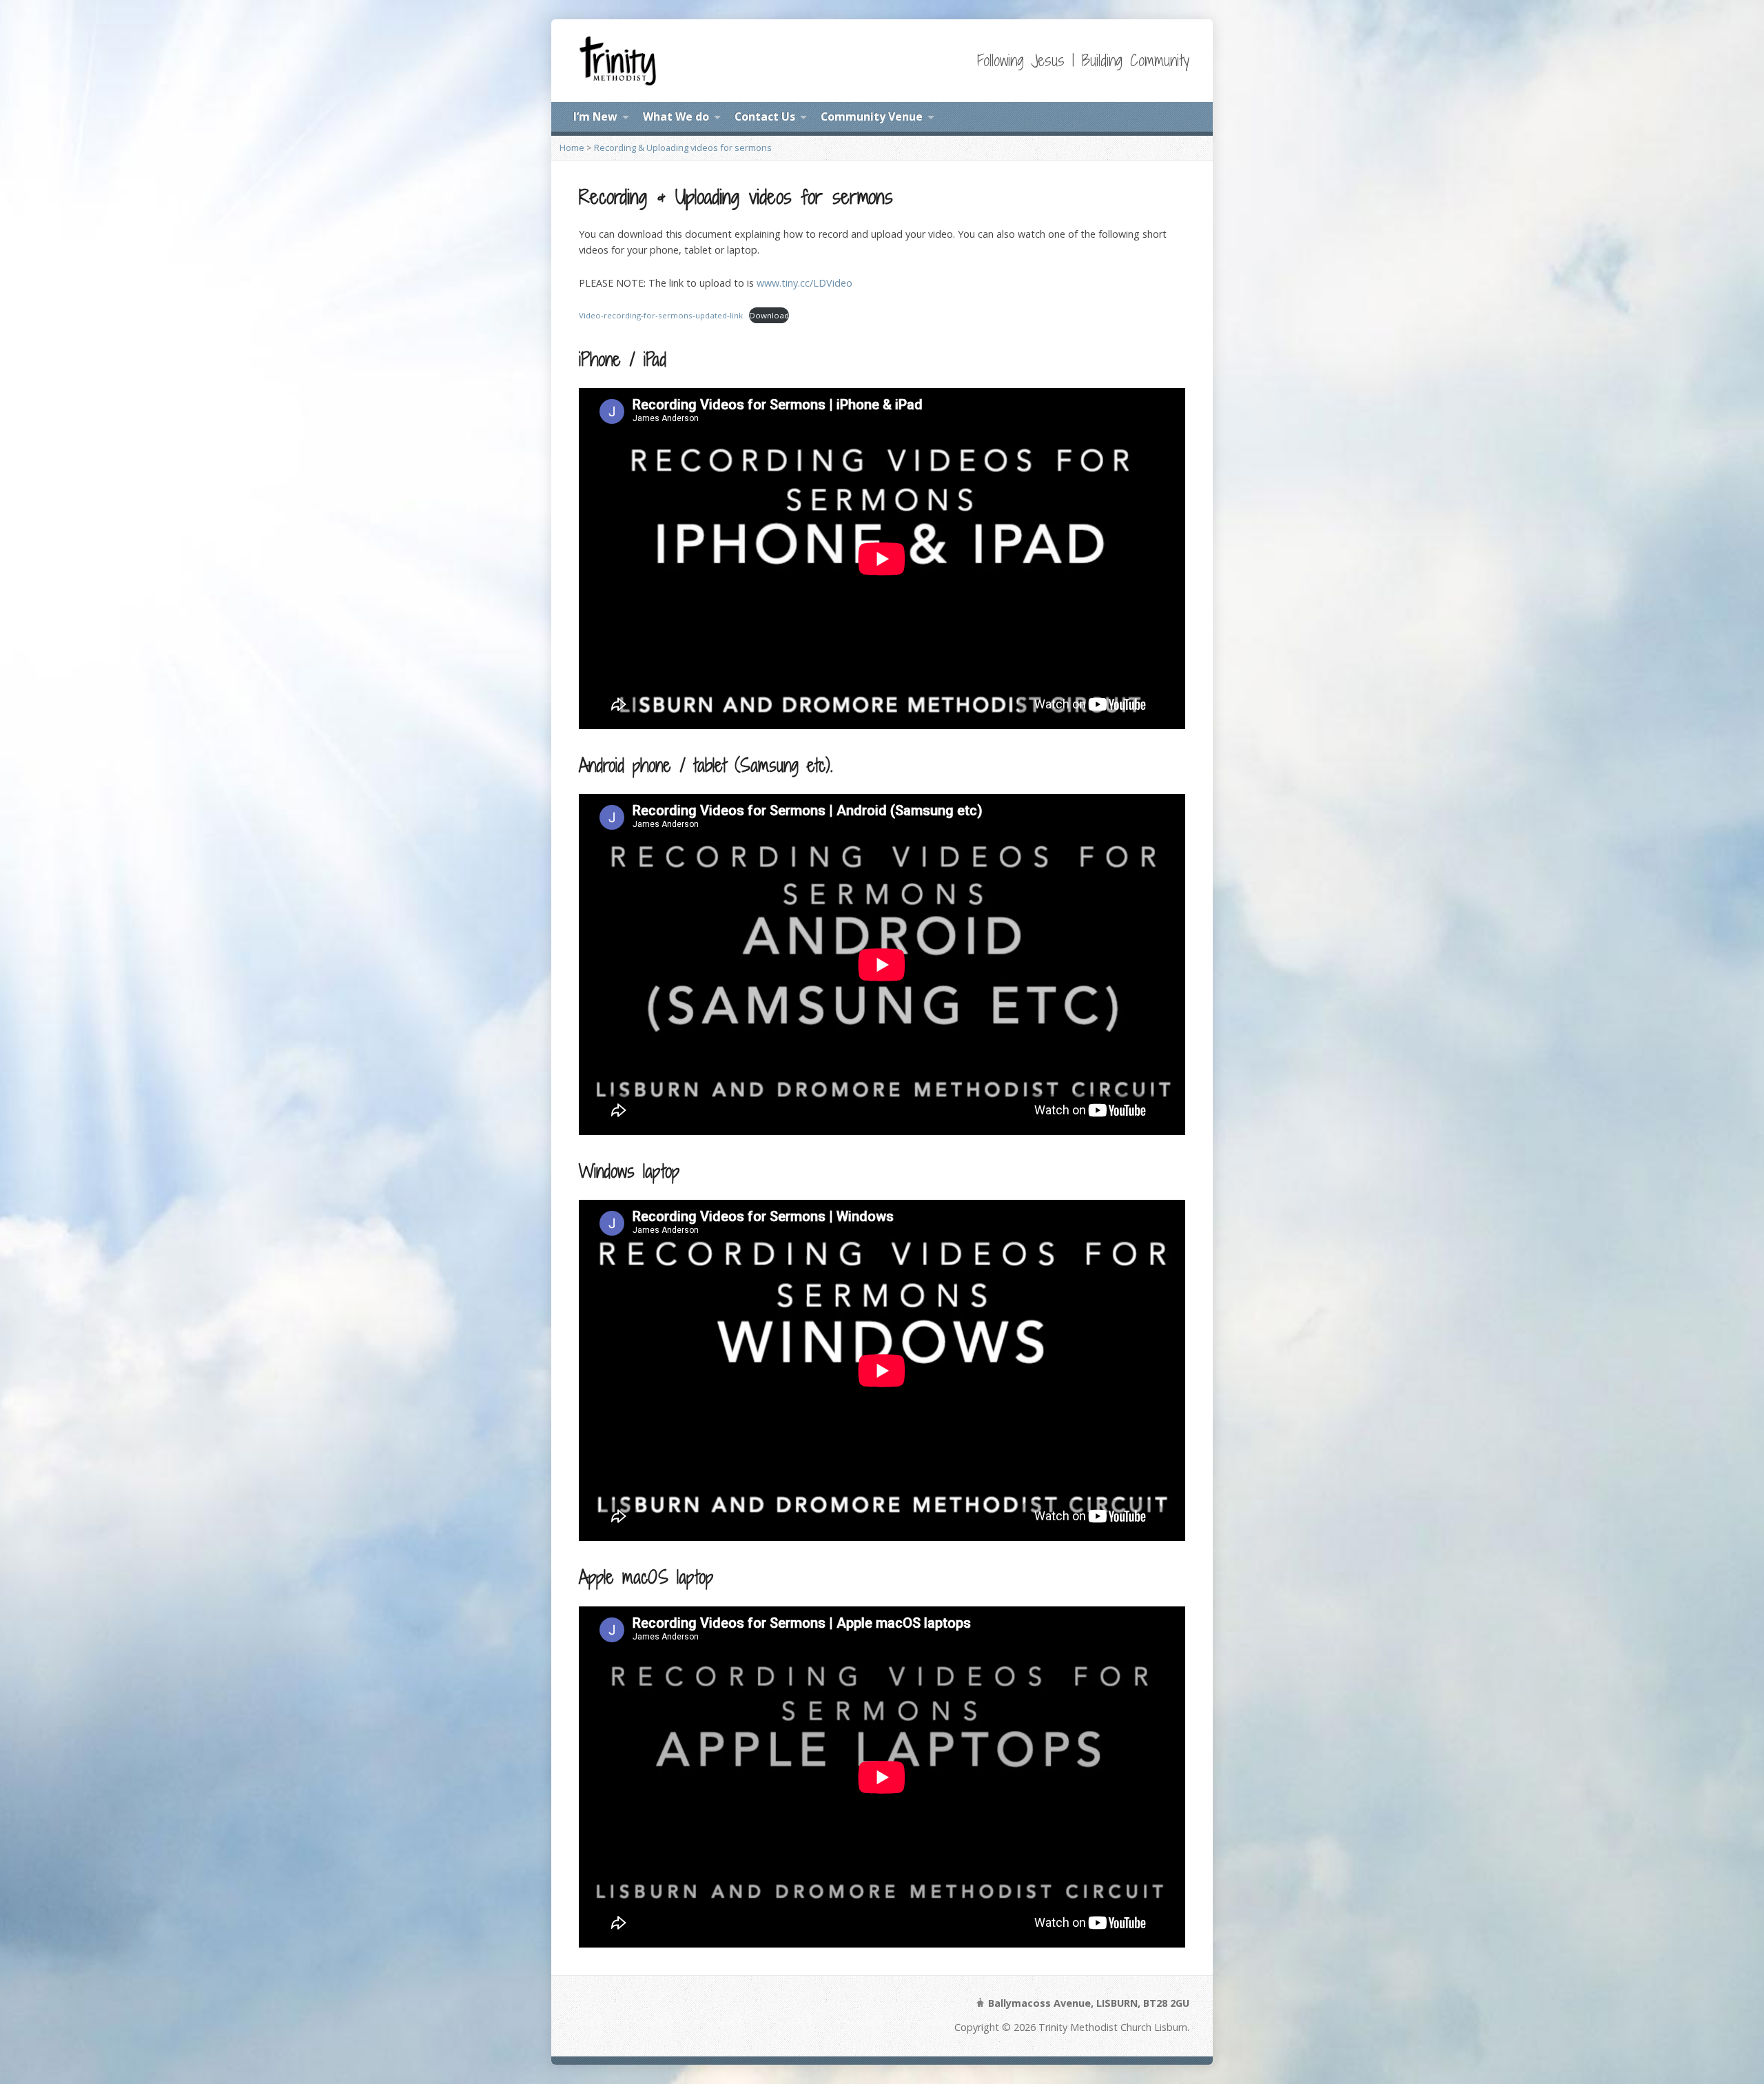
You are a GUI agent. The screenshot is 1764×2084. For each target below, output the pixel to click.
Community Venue (872, 116)
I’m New (595, 116)
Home (572, 147)
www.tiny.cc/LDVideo (804, 283)
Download (769, 315)
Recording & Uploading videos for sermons (683, 147)
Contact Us (765, 116)
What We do (676, 116)
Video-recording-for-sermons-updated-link (661, 315)
